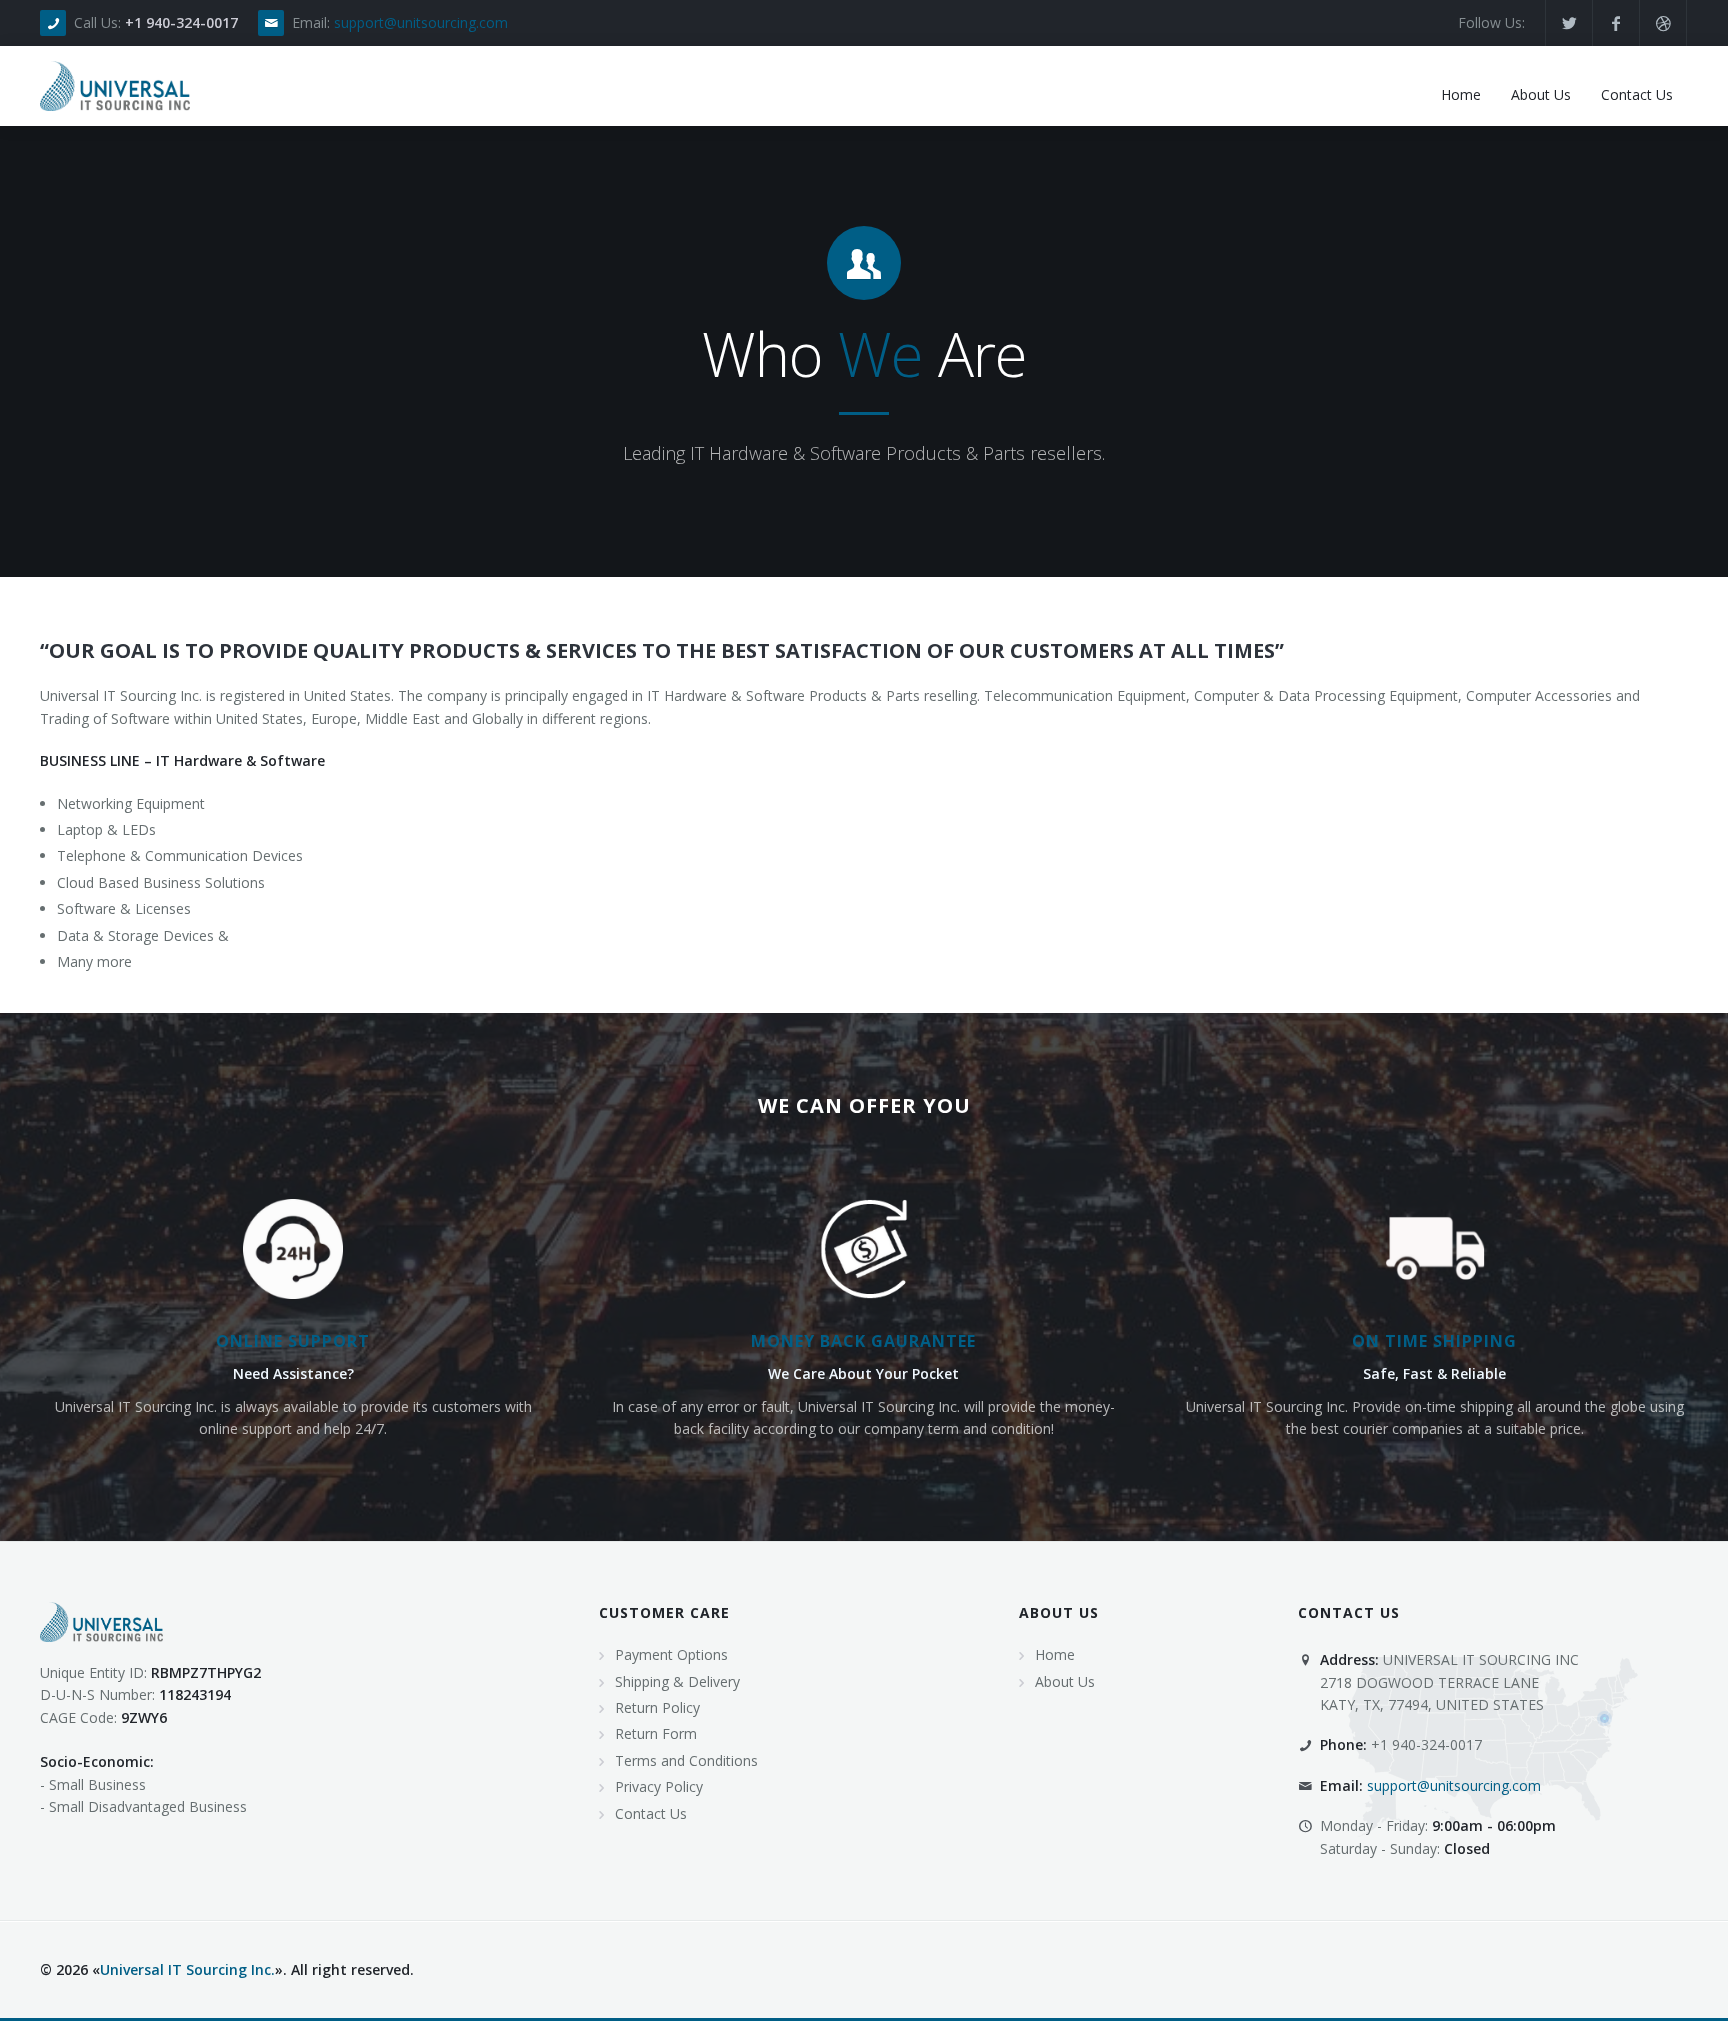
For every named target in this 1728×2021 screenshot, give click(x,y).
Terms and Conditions (686, 1760)
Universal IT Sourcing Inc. (187, 1969)
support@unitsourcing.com (421, 22)
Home (1055, 1654)
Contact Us (651, 1813)
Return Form (656, 1733)
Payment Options (671, 1654)
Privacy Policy (659, 1786)
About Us (1065, 1681)
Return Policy (657, 1707)
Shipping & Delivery (677, 1681)
